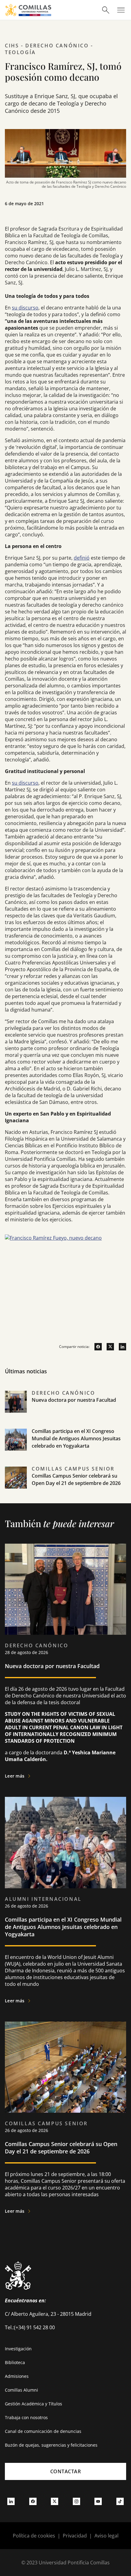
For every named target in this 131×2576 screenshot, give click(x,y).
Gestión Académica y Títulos (34, 2404)
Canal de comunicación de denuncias (43, 2431)
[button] (65, 1408)
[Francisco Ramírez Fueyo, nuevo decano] (65, 1280)
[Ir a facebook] (96, 1347)
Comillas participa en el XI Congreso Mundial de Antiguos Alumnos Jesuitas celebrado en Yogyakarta (76, 1438)
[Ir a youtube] (98, 2501)
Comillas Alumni (21, 2390)
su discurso (25, 308)
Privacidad (75, 2536)
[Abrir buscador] (106, 10)
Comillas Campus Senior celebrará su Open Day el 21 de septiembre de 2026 (61, 2148)
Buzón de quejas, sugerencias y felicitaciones (51, 2445)
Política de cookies (34, 2536)
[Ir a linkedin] (120, 1347)
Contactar (66, 2471)
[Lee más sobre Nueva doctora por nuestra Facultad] (65, 1589)
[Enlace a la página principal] (28, 10)
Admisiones (17, 2376)
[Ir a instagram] (76, 2501)
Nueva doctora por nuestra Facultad (74, 1400)
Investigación (18, 2349)
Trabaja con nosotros (26, 2417)
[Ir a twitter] (108, 1347)
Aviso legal (106, 2536)
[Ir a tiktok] (120, 2501)
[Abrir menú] (121, 10)
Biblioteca (15, 2362)
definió (82, 558)
